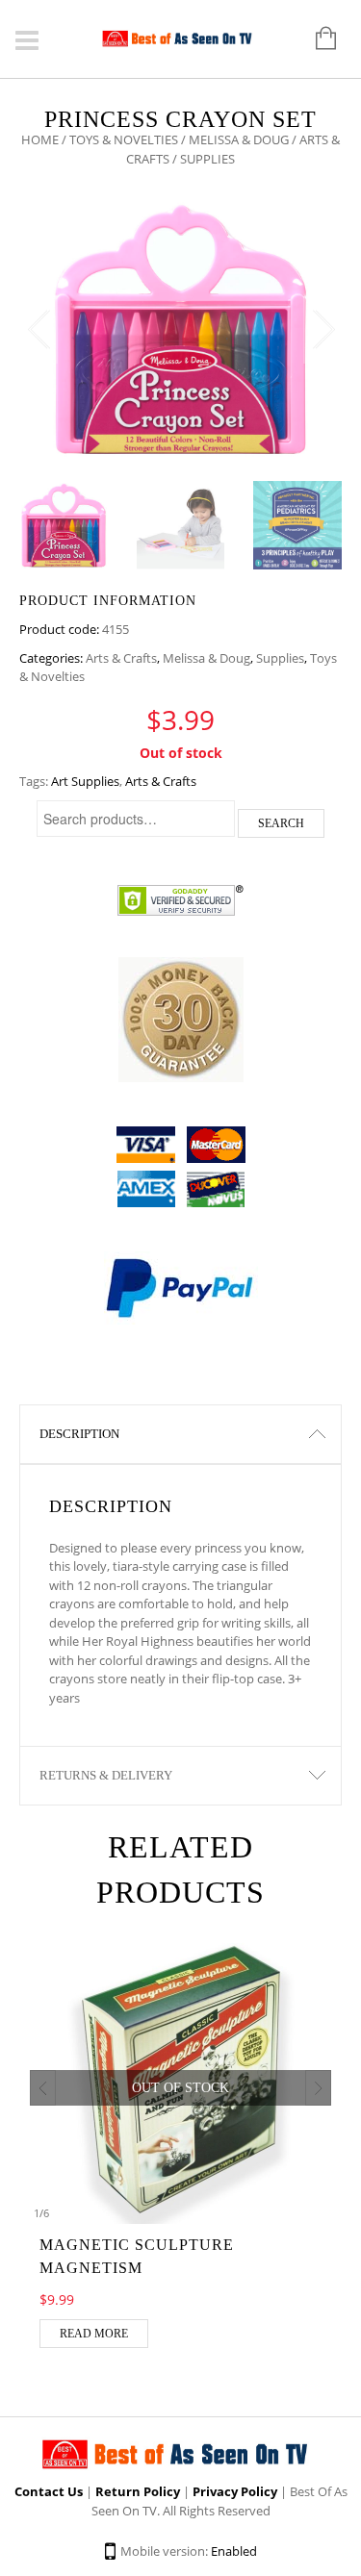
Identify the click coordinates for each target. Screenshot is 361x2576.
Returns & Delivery (106, 1775)
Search (281, 823)
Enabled (234, 2551)
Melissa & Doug (239, 139)
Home (40, 139)
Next (322, 330)
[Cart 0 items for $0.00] (316, 39)
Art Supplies (85, 781)
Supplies (280, 658)
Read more (94, 2334)
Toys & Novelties (124, 139)
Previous (39, 330)
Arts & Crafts (121, 658)
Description (79, 1434)
